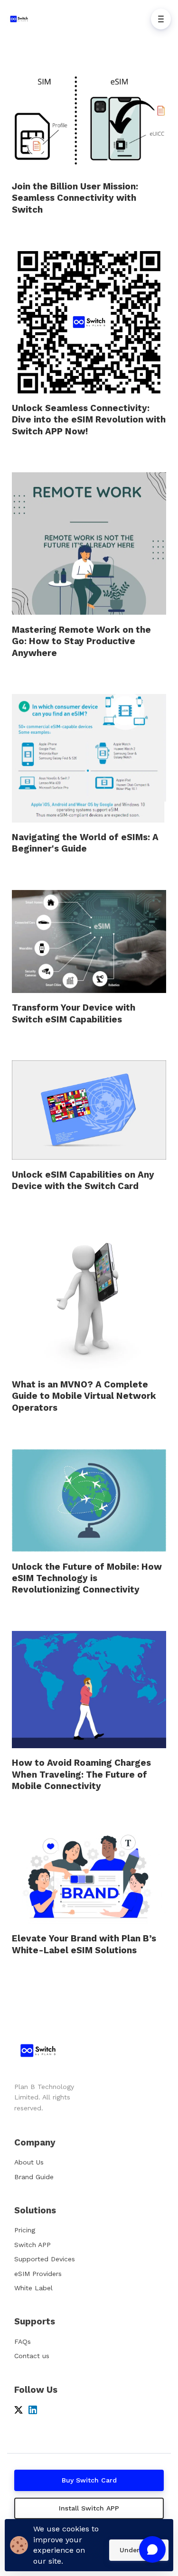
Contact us (32, 2356)
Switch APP (33, 2245)
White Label (33, 2288)
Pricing (25, 2230)
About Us (29, 2162)
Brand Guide (34, 2177)
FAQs (23, 2342)
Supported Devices (45, 2259)
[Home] (21, 19)
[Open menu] (161, 19)
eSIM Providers (38, 2274)
